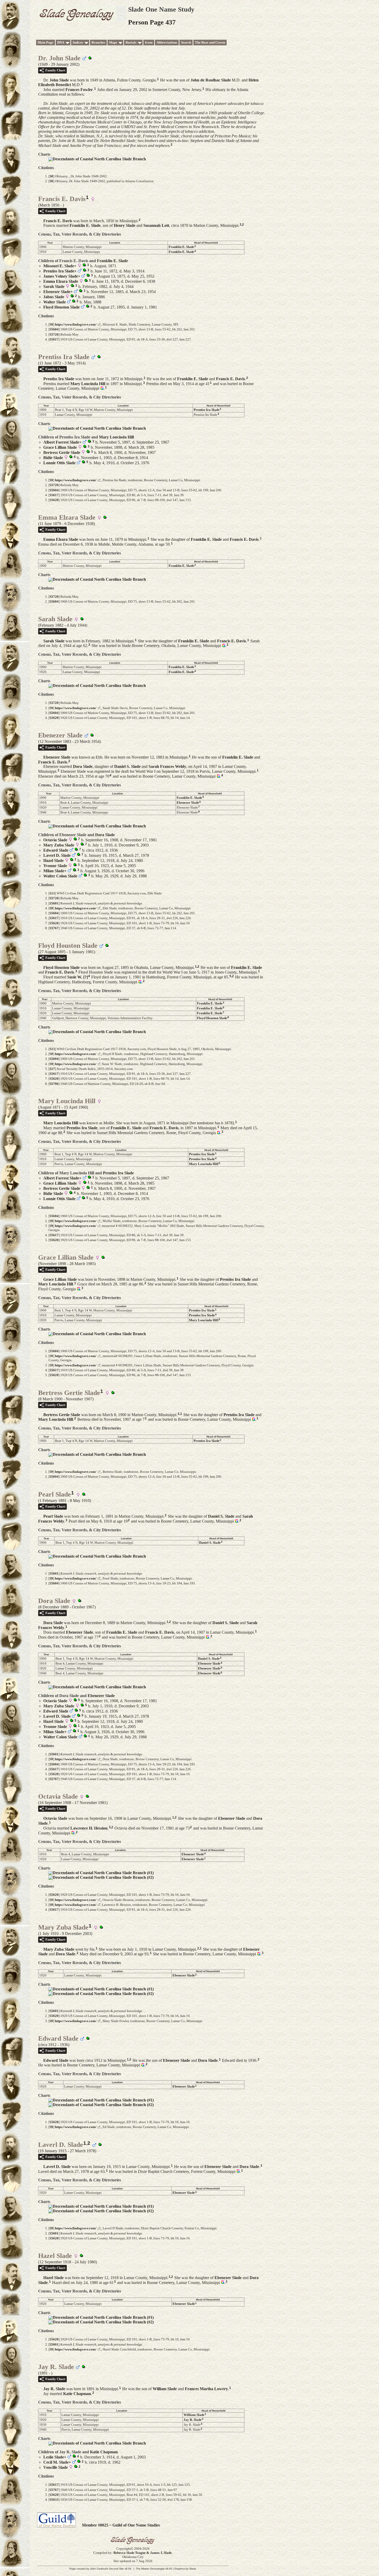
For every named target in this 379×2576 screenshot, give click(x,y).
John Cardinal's (99, 2569)
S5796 (54, 1084)
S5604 (54, 329)
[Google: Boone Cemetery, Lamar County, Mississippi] (101, 388)
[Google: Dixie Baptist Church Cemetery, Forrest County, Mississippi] (238, 2171)
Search (186, 42)
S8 (51, 176)
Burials (131, 42)
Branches (98, 42)
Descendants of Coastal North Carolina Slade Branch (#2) (103, 1877)
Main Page (46, 42)
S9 (51, 324)
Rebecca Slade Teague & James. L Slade (143, 2553)
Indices (78, 42)
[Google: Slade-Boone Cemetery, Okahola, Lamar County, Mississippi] (223, 646)
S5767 (54, 928)
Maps (113, 42)
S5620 (54, 500)
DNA (61, 42)
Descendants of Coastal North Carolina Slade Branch (99, 159)
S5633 (54, 2500)
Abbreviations (167, 42)
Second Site (116, 2569)
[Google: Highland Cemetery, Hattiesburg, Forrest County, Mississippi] (139, 982)
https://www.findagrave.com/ (76, 324)
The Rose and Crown (210, 42)
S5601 (54, 903)
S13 (52, 893)
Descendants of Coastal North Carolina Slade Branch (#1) (103, 1873)
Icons (149, 42)
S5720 (54, 334)
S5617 (54, 339)
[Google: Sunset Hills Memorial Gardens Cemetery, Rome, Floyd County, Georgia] (218, 1133)
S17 (52, 1069)
